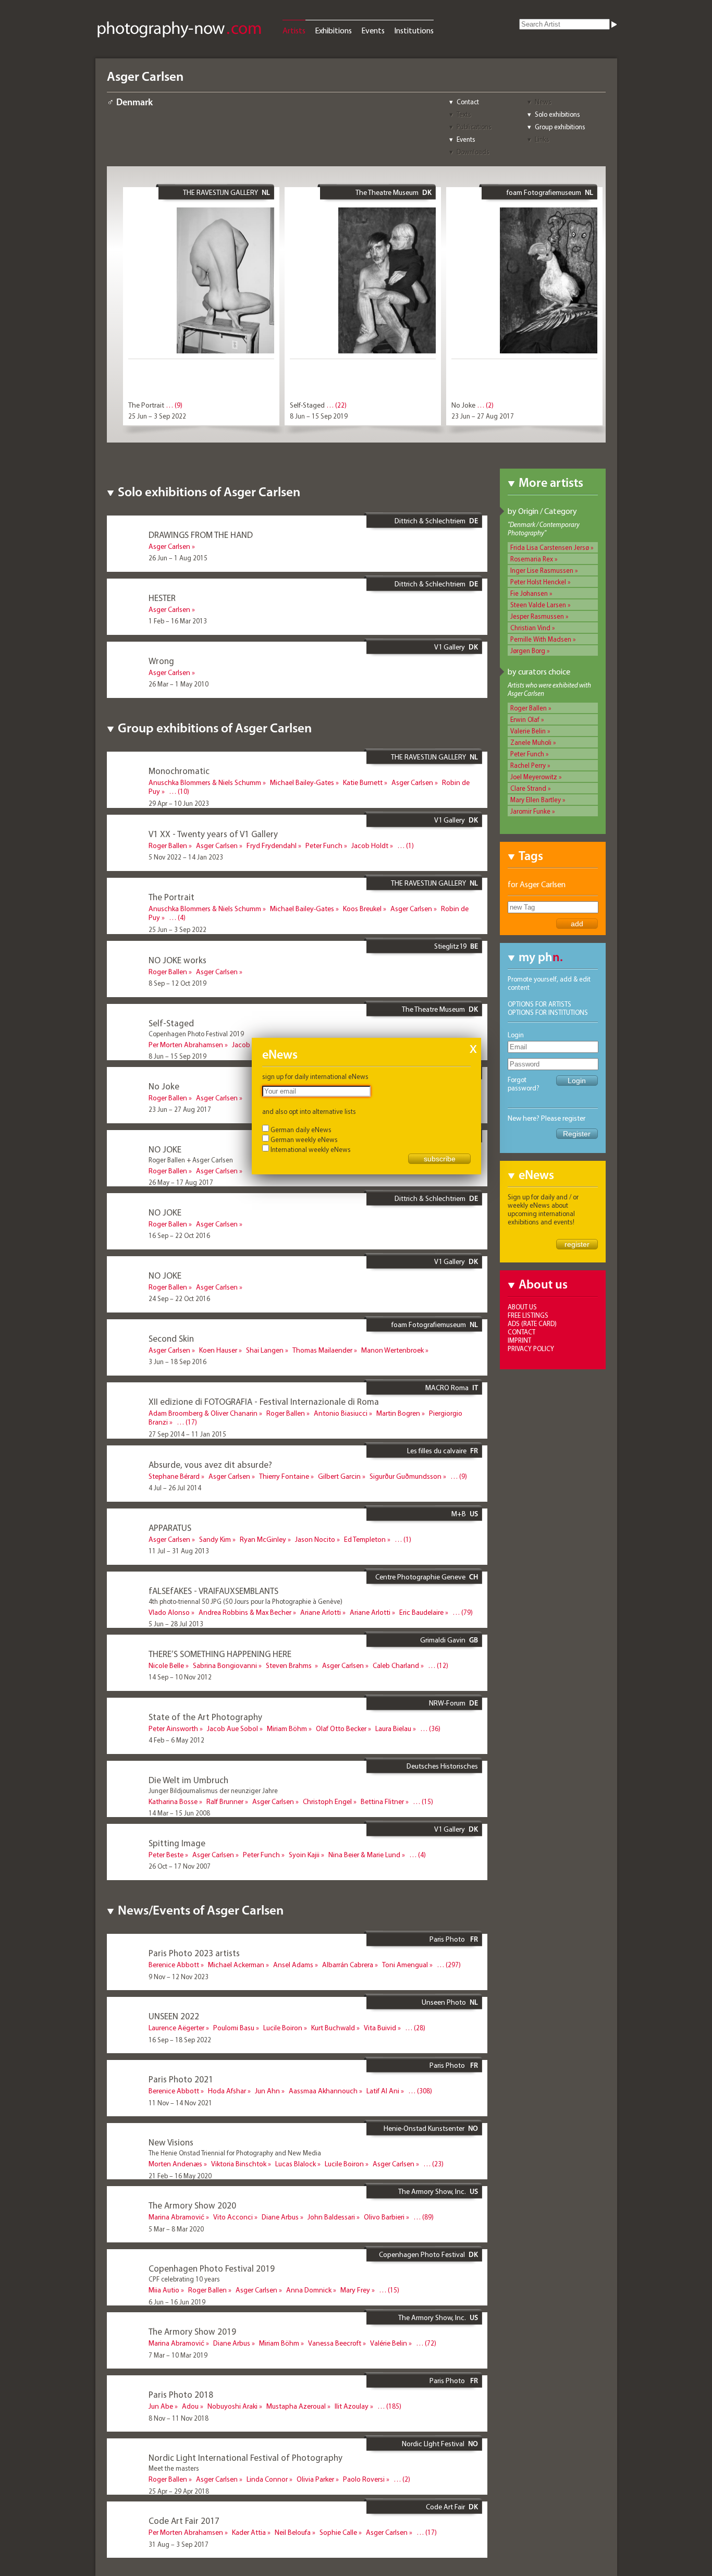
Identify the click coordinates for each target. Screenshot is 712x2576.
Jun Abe (161, 2406)
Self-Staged (307, 405)
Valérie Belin (389, 2343)
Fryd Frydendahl (272, 845)
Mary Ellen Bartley (536, 800)
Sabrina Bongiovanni (225, 1665)
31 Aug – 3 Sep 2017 (179, 2544)
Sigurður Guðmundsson (406, 1476)
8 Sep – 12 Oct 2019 (177, 983)
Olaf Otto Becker (341, 1728)
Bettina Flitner (382, 1801)
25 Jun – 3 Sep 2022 (157, 416)
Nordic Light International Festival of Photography (245, 2457)
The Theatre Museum (387, 192)
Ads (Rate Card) (532, 1323)
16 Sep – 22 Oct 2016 (179, 1235)
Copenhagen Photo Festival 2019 (212, 2268)
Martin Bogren (398, 1413)
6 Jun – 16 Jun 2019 (177, 2302)
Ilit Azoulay (352, 2406)
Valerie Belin (528, 731)
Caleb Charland (396, 1665)
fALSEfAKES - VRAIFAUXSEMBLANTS (213, 1591)
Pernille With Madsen (541, 639)
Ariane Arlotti (321, 1612)
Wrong (161, 661)
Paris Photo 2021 (181, 2079)
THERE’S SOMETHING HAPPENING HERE (220, 1654)
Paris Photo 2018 (181, 2394)
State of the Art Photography (205, 1717)
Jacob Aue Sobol (232, 1728)
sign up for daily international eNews (315, 1076)
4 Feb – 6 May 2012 (176, 1740)
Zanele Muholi (531, 742)
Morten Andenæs (175, 2164)
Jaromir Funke (530, 811)
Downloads (473, 152)
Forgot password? (524, 1084)
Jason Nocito (315, 1539)
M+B (459, 1514)
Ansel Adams (293, 1965)
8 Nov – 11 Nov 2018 (179, 2418)
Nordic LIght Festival (433, 2444)
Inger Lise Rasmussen (542, 570)
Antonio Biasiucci (341, 1413)
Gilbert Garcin (339, 1476)
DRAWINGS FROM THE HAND (201, 535)
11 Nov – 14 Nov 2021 (180, 2103)
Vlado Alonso (169, 1612)
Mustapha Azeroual (296, 2406)
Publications (474, 127)
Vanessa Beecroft (335, 2343)
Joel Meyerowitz (534, 777)
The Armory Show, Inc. (432, 2191)
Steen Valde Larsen (538, 605)
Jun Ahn (267, 2091)
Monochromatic (179, 771)
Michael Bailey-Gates (302, 782)
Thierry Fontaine (284, 1476)
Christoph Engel (327, 1801)
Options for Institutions (548, 1012)
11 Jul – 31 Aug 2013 (179, 1551)
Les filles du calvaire (437, 1451)
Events (373, 30)
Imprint (519, 1340)
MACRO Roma (447, 1388)
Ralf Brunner (225, 1801)
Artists (294, 30)
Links (542, 139)
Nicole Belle (166, 1665)
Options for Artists (539, 1004)
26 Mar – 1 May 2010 (179, 684)
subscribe (440, 1159)
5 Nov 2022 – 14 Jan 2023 (186, 857)
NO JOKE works (177, 960)
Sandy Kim (215, 1539)
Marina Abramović (176, 2217)
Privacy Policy (531, 1348)
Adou (190, 2406)
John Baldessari (331, 2217)
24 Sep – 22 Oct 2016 (179, 1298)
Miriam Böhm (287, 1728)
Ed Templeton (365, 1539)
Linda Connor (267, 2479)
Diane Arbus (280, 2217)
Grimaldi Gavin (443, 1640)
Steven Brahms (290, 1665)
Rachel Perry (528, 765)
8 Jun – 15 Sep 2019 (319, 416)
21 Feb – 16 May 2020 (180, 2176)
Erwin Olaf (525, 719)
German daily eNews (301, 1130)
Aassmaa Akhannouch (323, 2091)
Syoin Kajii (304, 1855)
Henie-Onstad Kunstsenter (424, 2128)
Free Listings (528, 1315)
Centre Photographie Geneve (420, 1577)
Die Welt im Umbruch (188, 1780)
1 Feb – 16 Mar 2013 (178, 621)
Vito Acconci (233, 2217)
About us (522, 1307)
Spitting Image (177, 1843)
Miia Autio (164, 2290)
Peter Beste (166, 1855)
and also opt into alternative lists (309, 1111)
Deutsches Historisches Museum (442, 1770)
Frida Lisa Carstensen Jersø (550, 547)
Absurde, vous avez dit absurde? (210, 1464)
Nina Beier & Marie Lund (364, 1855)
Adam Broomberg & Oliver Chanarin (203, 1413)
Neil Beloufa (293, 2532)
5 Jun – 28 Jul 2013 (176, 1624)
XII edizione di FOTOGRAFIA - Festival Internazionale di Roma (264, 1401)
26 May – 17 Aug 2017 (181, 1182)
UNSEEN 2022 (174, 2016)
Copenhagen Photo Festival (422, 2254)
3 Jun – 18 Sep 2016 (177, 1361)
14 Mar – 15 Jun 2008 (179, 1813)
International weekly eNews (311, 1149)
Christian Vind (530, 628)
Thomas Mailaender (322, 1350)
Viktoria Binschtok (239, 2164)
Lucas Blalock (296, 2164)
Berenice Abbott (174, 1965)
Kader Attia (249, 2532)
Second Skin (171, 1338)
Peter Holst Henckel (538, 582)
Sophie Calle (338, 2532)
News (543, 102)
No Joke (463, 405)
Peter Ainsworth (173, 1728)
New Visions (171, 2142)
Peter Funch (527, 754)
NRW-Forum (447, 1703)
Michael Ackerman (236, 1965)
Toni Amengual (405, 1965)
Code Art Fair (445, 2507)
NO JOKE (165, 1149)
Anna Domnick (309, 2290)
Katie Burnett (363, 782)
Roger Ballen (529, 708)
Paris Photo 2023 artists (194, 1953)
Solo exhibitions (557, 114)
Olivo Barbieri (384, 2217)
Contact (468, 102)
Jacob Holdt (370, 845)
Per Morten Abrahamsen (186, 1045)
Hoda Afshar (227, 2091)
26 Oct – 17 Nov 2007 (180, 1866)
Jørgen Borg (528, 651)
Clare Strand (528, 788)
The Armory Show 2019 (192, 2331)
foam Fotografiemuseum (544, 192)
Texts (464, 114)
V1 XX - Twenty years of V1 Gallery (213, 834)
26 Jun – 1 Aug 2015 (178, 558)
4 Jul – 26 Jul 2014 (175, 1488)
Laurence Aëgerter (176, 2028)
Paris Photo (448, 1939)
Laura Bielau (393, 1728)
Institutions (414, 30)
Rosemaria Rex (532, 559)
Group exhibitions (560, 127)
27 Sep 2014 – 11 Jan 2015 (187, 1434)
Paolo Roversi (364, 2479)
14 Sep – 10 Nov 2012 (180, 1677)
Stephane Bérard (174, 1476)
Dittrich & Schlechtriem (430, 521)
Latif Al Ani (383, 2091)
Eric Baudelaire (421, 1612)
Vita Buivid (380, 2028)
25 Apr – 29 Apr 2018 (179, 2491)
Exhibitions (333, 30)
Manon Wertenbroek (392, 1350)
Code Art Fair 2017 (184, 2520)
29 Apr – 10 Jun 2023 (179, 803)
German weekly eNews (304, 1139)
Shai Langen (265, 1350)
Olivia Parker (315, 2479)
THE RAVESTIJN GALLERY (220, 192)
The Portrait (146, 405)
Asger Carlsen (169, 546)
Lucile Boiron (283, 2028)
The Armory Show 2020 (192, 2205)
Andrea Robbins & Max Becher (245, 1612)
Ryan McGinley (263, 1539)
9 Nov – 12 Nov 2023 (179, 1977)
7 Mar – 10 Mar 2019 (178, 2355)
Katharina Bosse (173, 1801)
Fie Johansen (529, 593)
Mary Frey (355, 2290)
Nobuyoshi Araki (232, 2406)
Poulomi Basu (234, 2028)
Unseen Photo (444, 2002)
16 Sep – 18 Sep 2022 (180, 2040)
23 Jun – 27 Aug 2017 (483, 416)
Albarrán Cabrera (348, 1965)
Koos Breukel (362, 909)
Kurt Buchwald (333, 2028)
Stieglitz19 (450, 946)
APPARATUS (170, 1528)
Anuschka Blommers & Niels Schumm (205, 782)
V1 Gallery (450, 647)
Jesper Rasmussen (537, 616)
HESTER (162, 598)
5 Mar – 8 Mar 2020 (176, 2229)
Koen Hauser (218, 1350)
